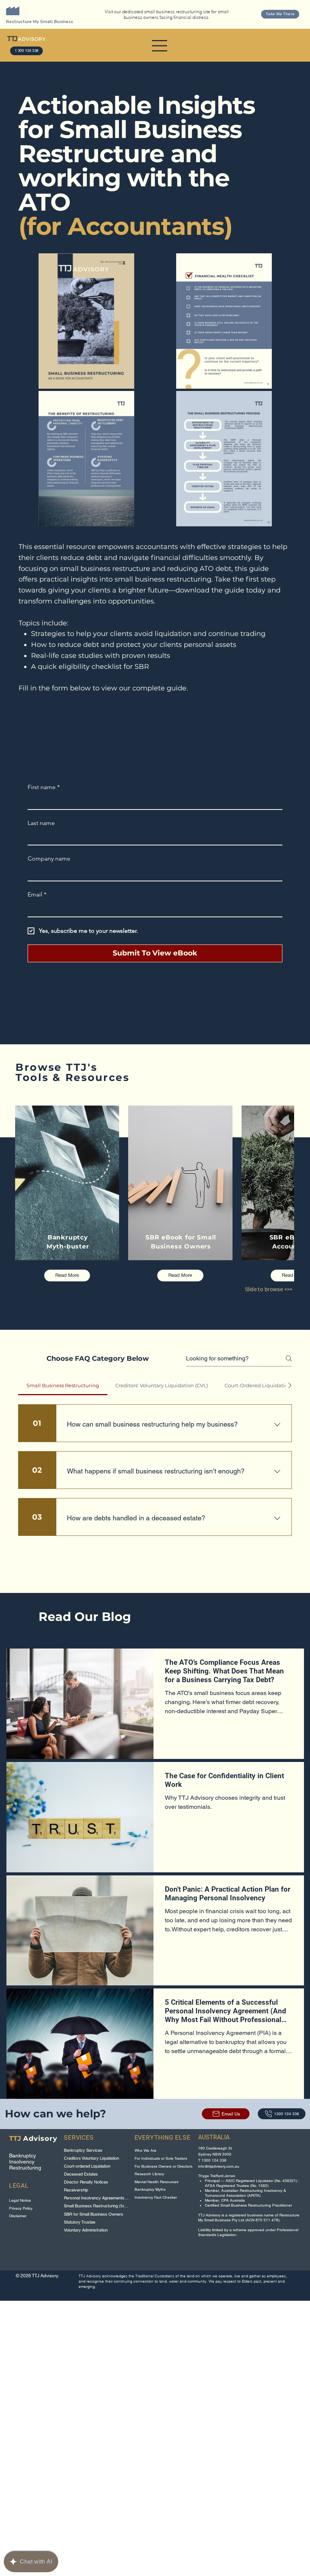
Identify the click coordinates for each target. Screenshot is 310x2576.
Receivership (76, 2190)
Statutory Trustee (80, 2222)
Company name (49, 858)
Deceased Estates (81, 2174)
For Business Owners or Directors (164, 2166)
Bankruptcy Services (83, 2150)
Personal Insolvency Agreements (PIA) (96, 2198)
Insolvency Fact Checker (156, 2197)
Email (37, 894)
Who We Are (146, 2150)
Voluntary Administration (86, 2230)
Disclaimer (18, 2216)
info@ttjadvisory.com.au (219, 2166)
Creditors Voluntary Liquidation (91, 2158)
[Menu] (160, 46)
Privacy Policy (21, 2208)
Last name (41, 823)
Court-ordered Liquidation (87, 2166)
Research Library (149, 2174)
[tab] (63, 1385)
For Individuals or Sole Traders (161, 2158)
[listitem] (67, 1194)
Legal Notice (20, 2200)
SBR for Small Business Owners (94, 2214)
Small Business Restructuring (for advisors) (96, 2206)
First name (44, 787)
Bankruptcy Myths (150, 2189)
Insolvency (22, 2162)
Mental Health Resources (157, 2182)
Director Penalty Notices (86, 2182)
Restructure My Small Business (40, 22)
